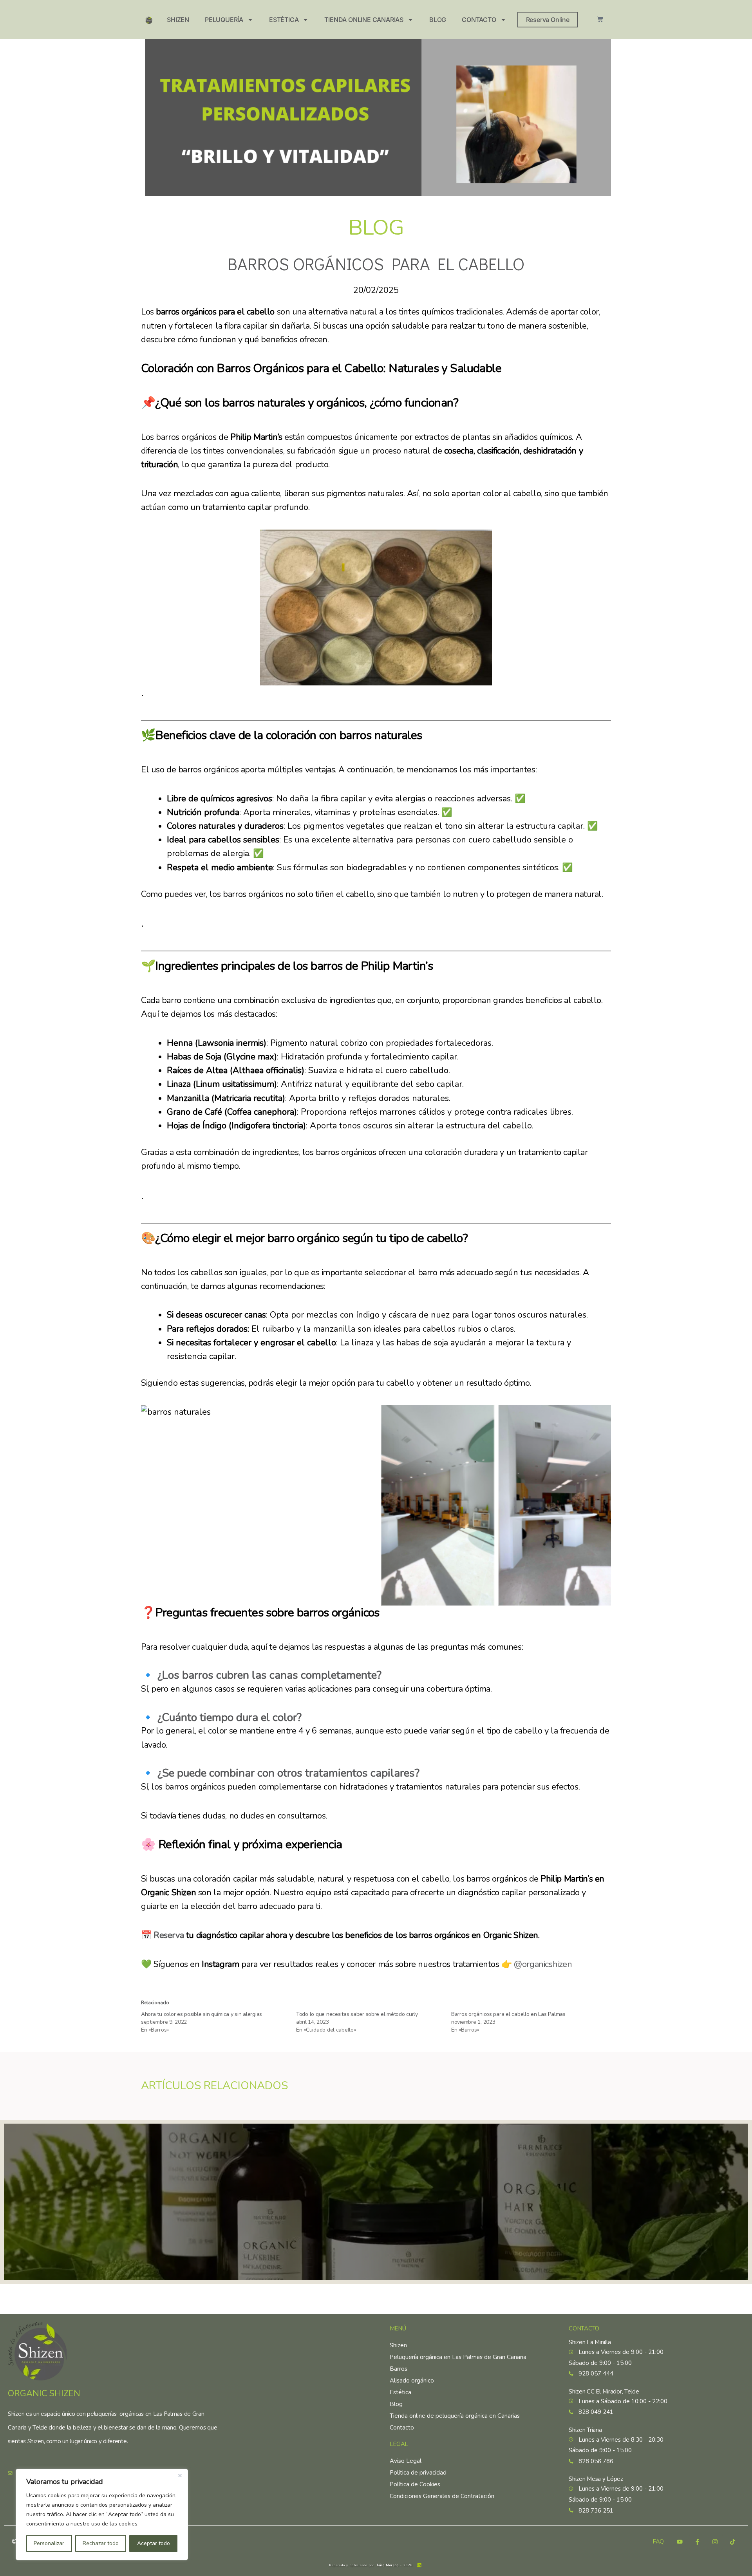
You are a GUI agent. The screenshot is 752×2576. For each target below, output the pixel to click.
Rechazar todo (101, 2543)
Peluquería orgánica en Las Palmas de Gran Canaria (458, 2357)
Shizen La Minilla (590, 2342)
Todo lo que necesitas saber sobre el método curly (357, 2014)
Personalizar (49, 2543)
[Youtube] (680, 2542)
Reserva (169, 1935)
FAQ (658, 2542)
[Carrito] (600, 19)
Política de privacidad (418, 2473)
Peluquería (224, 20)
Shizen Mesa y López (596, 2479)
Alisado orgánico (412, 2381)
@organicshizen (543, 1964)
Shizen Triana (585, 2430)
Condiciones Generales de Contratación (442, 2496)
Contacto (479, 20)
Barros (399, 2369)
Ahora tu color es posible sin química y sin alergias (202, 2014)
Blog (438, 20)
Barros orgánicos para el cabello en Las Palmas (508, 2014)
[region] (102, 2515)
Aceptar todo (154, 2543)
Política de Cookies (415, 2484)
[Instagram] (715, 2542)
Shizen (178, 20)
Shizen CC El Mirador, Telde (604, 2392)
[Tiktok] (732, 2542)
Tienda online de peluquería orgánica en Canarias (455, 2416)
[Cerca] (180, 2475)
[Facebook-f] (697, 2542)
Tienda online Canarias (364, 20)
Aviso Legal (406, 2461)
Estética (284, 20)
